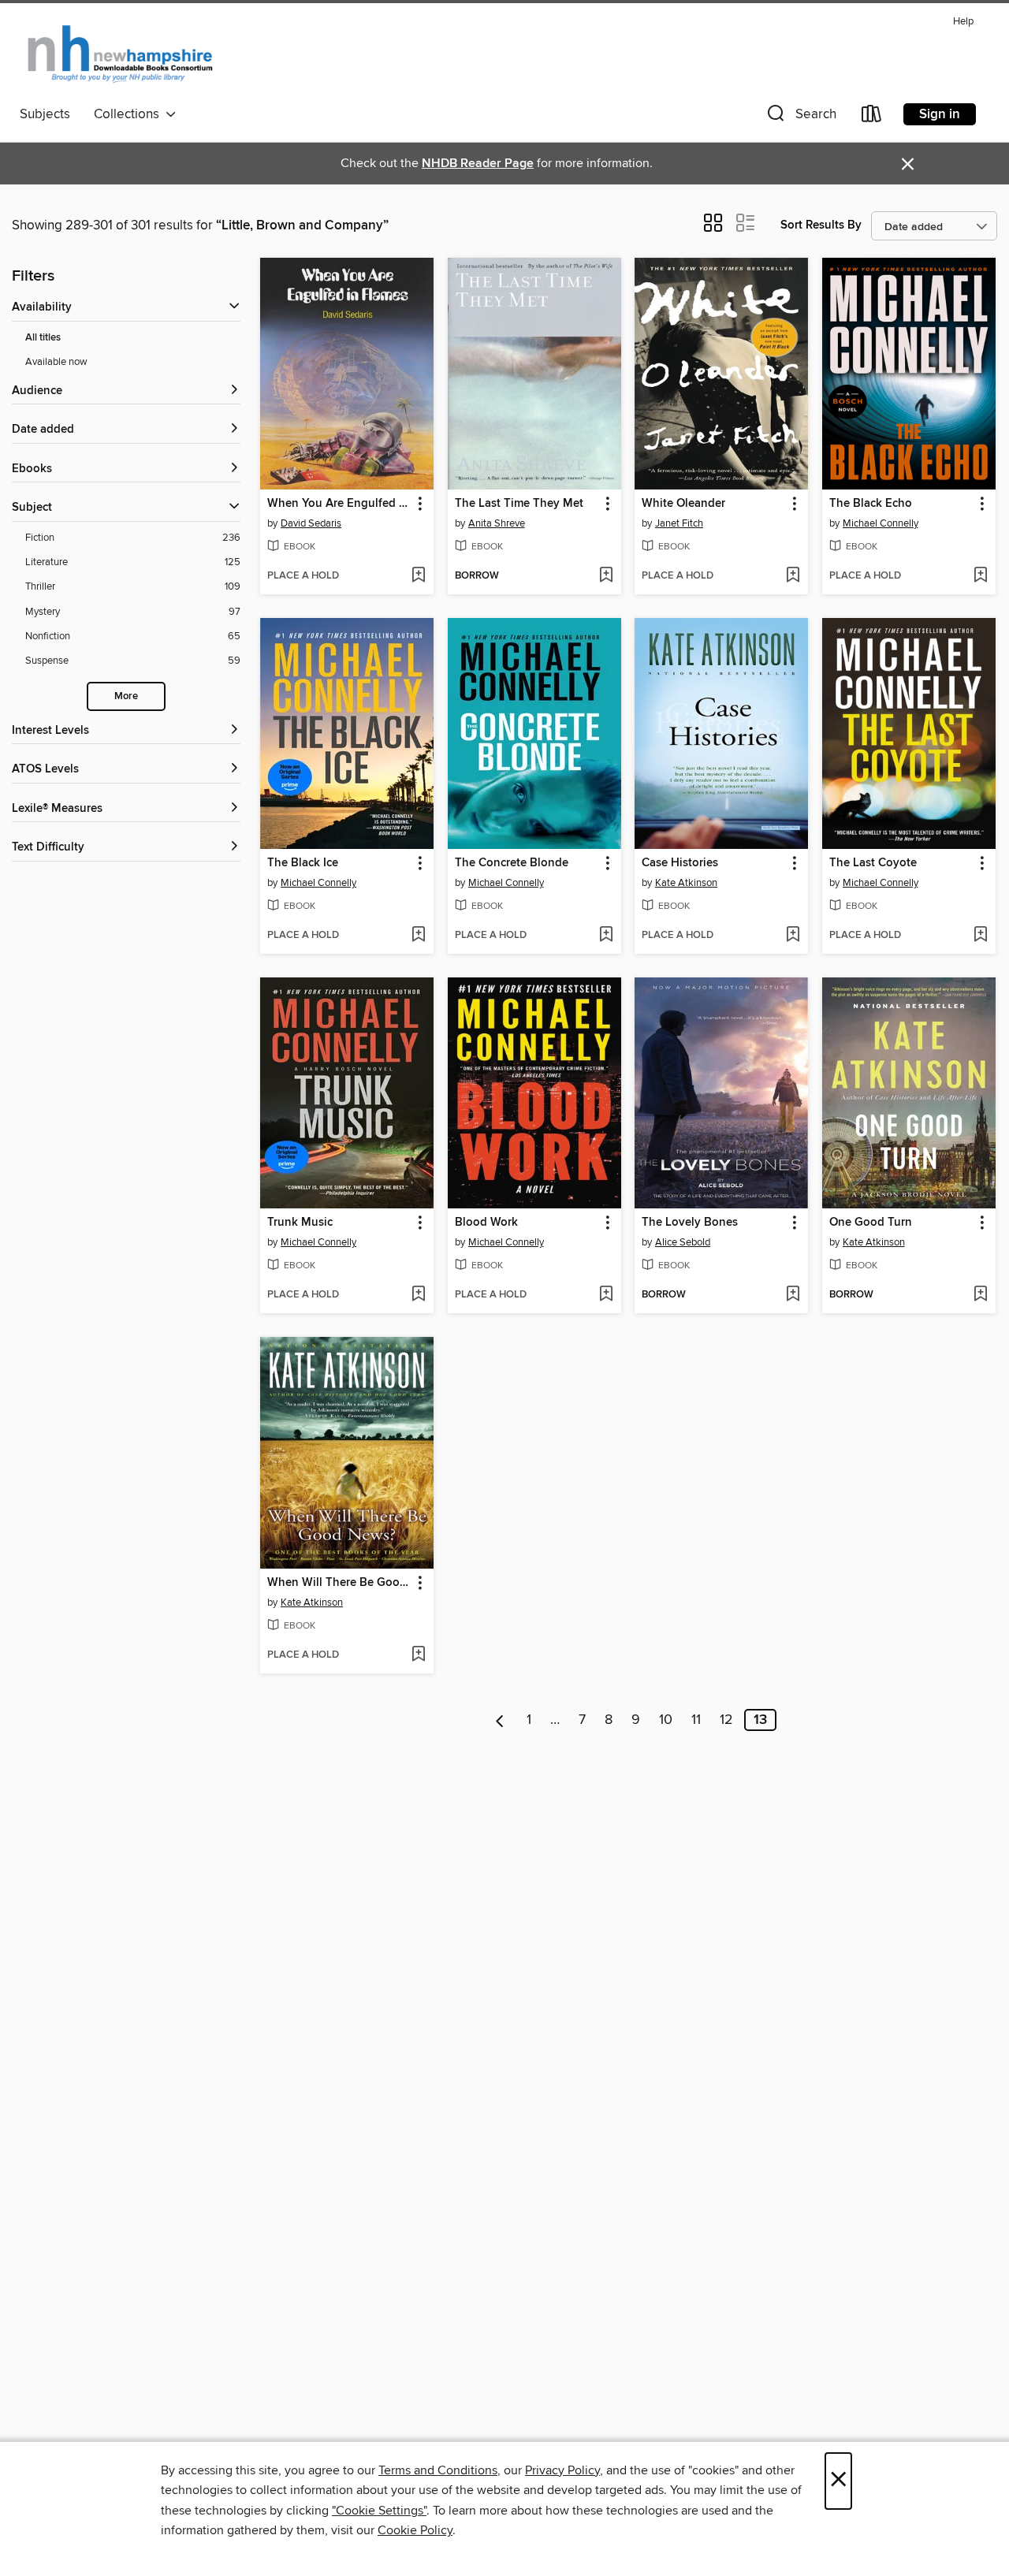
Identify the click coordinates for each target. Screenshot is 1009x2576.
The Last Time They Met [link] (519, 504)
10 (666, 1720)
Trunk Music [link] (300, 1223)
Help (963, 22)
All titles (43, 338)
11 (696, 1720)
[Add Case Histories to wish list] (793, 936)
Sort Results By (821, 225)
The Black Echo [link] (871, 504)
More (126, 696)
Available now (56, 362)
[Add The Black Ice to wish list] (418, 936)
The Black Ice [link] (303, 863)
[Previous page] (500, 1720)
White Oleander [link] (683, 504)
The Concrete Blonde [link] (512, 863)
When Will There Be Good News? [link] (339, 1583)
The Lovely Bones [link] (690, 1223)
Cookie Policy (415, 2530)
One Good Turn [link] (871, 1223)
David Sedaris (311, 523)
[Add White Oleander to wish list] (793, 576)
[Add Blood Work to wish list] (606, 1295)
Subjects (45, 114)
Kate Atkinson (686, 883)
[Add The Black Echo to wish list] (980, 576)
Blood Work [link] (486, 1223)
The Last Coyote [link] (873, 863)
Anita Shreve (497, 523)
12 (726, 1720)
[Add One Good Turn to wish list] (980, 1295)
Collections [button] (130, 114)
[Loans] (872, 117)
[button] (800, 117)
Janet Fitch (679, 523)
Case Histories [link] (680, 863)
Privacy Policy (562, 2470)
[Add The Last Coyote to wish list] (980, 936)
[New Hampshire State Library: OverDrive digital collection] (121, 54)
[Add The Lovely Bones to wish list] (793, 1295)
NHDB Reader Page (478, 164)
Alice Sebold (683, 1242)
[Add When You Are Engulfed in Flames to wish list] (418, 576)
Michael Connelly (881, 523)
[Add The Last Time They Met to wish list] (606, 576)
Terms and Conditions (438, 2470)
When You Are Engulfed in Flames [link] (339, 504)
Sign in (940, 114)
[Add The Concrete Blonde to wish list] (606, 936)
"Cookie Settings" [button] (379, 2511)
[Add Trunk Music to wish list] (418, 1295)
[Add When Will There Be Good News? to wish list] (418, 1655)
